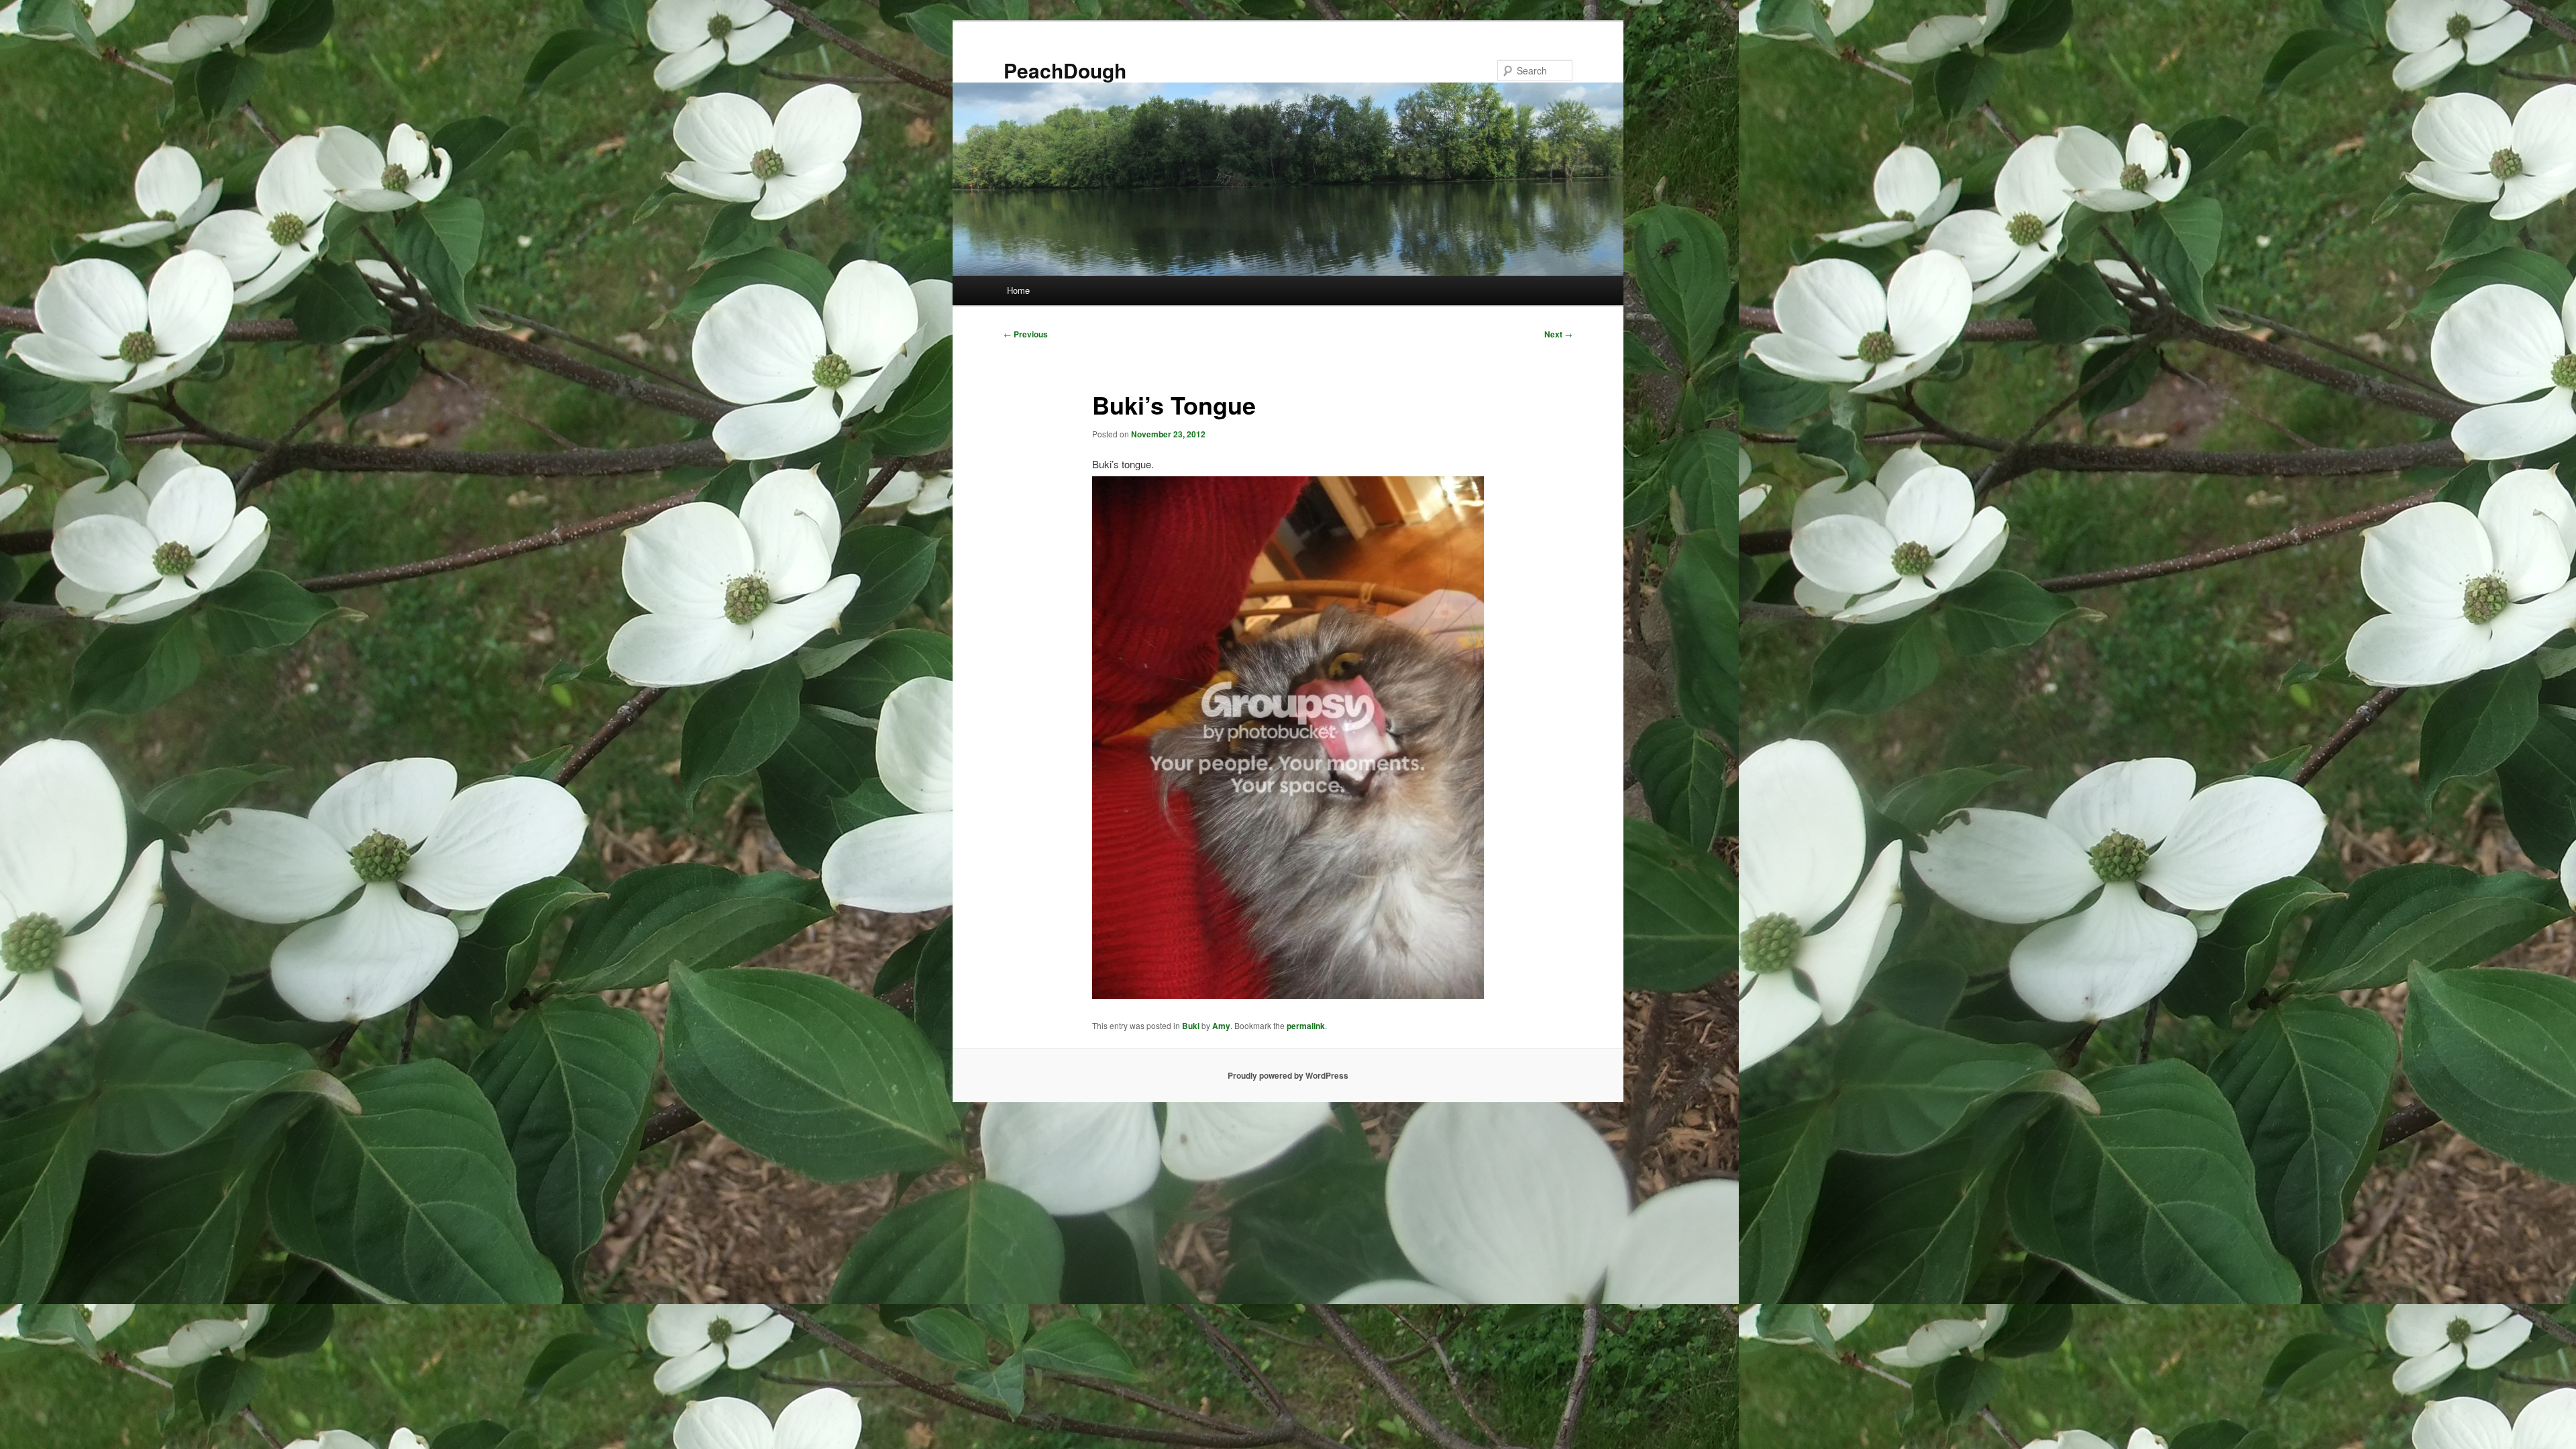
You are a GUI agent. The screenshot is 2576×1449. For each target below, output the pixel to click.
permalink (1306, 1026)
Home (1018, 290)
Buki (1191, 1026)
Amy (1221, 1026)
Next (1558, 334)
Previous (1026, 334)
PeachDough (1065, 70)
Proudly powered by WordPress (1288, 1075)
